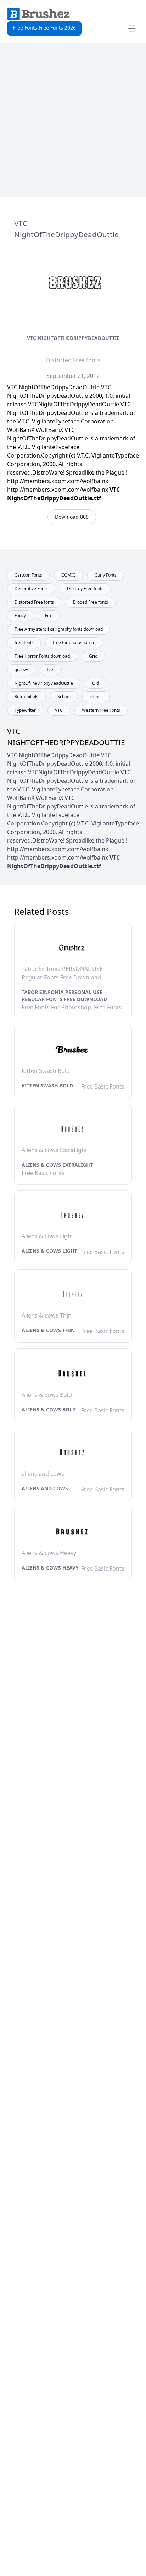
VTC (59, 710)
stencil (96, 697)
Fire (49, 616)
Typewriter (25, 710)
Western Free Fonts (101, 710)
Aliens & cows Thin (48, 1330)
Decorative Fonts (31, 589)
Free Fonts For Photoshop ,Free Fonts (72, 1007)
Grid (93, 656)
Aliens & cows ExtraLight (57, 1165)
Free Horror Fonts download (42, 656)
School (64, 697)
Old (96, 683)
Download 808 (72, 517)
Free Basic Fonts (103, 1086)
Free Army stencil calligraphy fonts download (59, 629)
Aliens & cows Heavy (50, 1568)
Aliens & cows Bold (49, 1409)
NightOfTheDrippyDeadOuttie (44, 683)
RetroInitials (26, 697)
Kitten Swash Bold (47, 1086)
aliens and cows (45, 1488)
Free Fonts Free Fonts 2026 (44, 28)
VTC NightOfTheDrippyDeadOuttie (73, 338)
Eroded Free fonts (91, 602)
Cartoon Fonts (28, 575)
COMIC (68, 575)
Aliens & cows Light (49, 1251)
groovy (21, 670)
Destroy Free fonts (85, 589)
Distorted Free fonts (73, 360)
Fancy (20, 616)
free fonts (24, 643)
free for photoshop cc (74, 643)
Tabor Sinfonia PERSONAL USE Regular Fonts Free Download (64, 996)
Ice (50, 670)
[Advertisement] (73, 120)
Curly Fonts (106, 575)
